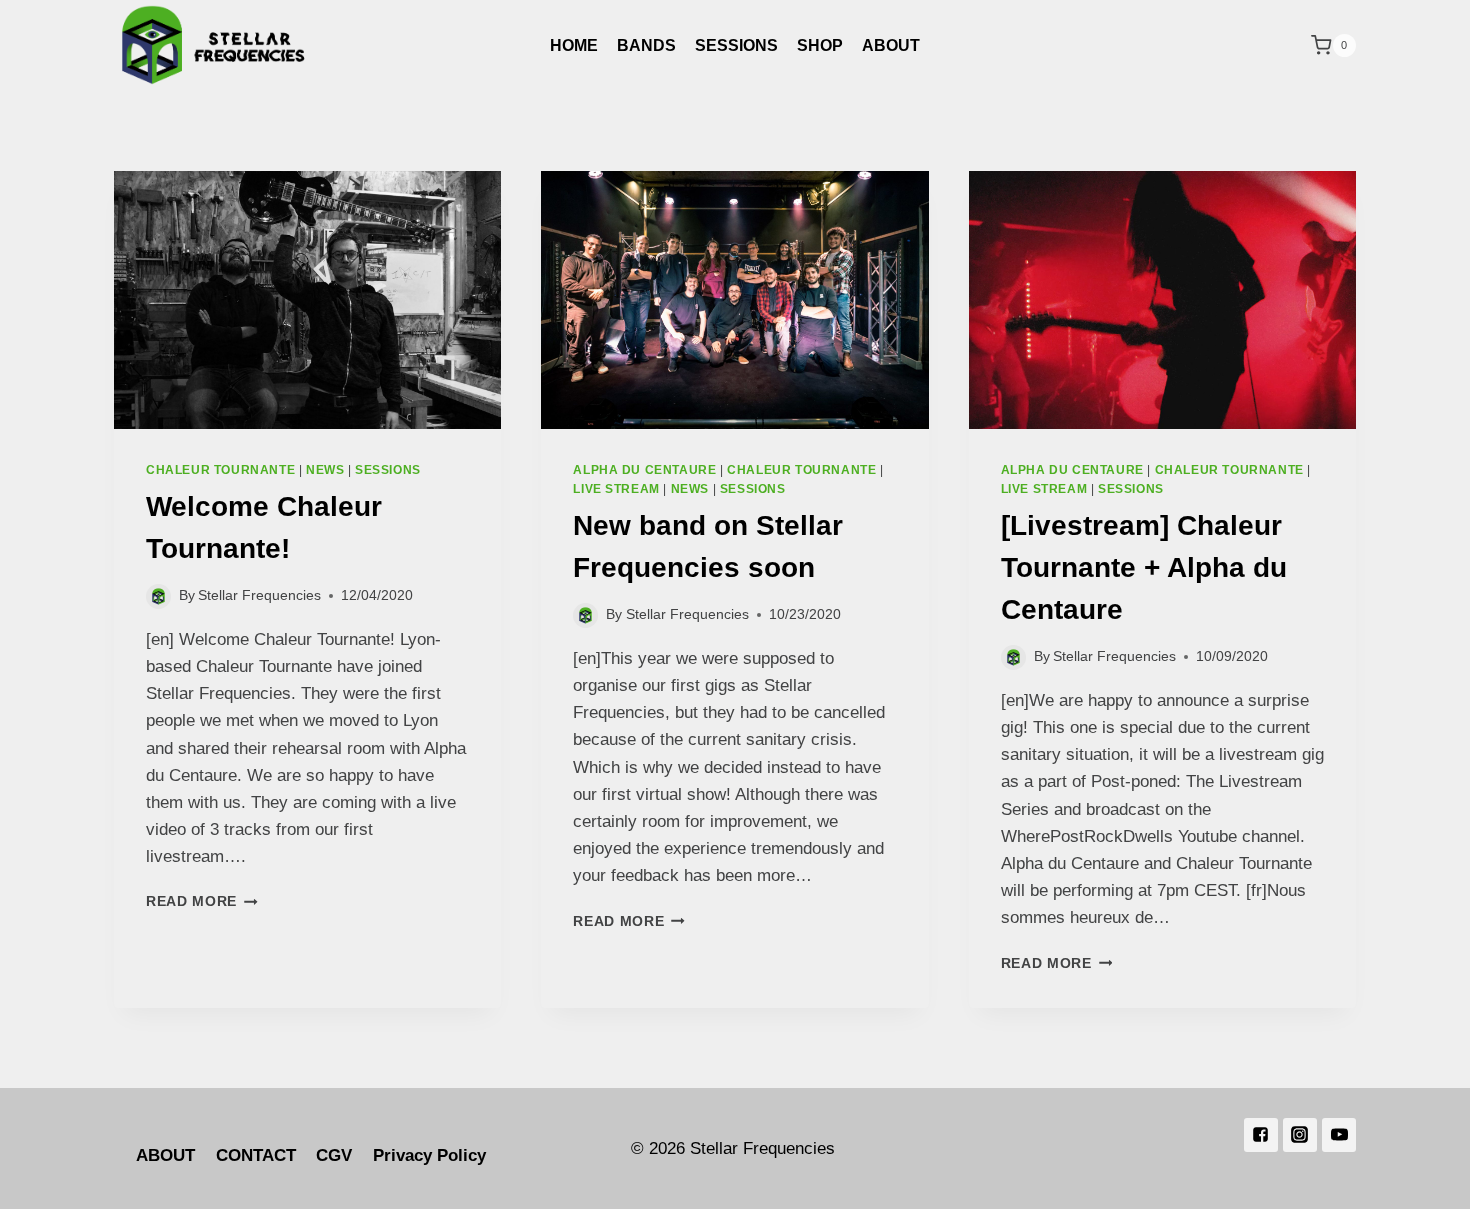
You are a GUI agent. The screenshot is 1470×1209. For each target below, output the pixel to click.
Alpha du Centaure (644, 470)
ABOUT (891, 45)
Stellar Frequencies (259, 595)
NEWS (325, 470)
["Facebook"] (1261, 1135)
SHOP (820, 45)
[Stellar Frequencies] (214, 45)
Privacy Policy (429, 1155)
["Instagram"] (1300, 1135)
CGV (334, 1155)
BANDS (646, 45)
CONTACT (256, 1155)
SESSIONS (736, 45)
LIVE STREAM (616, 489)
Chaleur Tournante (220, 470)
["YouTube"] (1339, 1135)
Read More (191, 901)
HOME (574, 45)
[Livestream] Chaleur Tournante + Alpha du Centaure (1144, 567)
